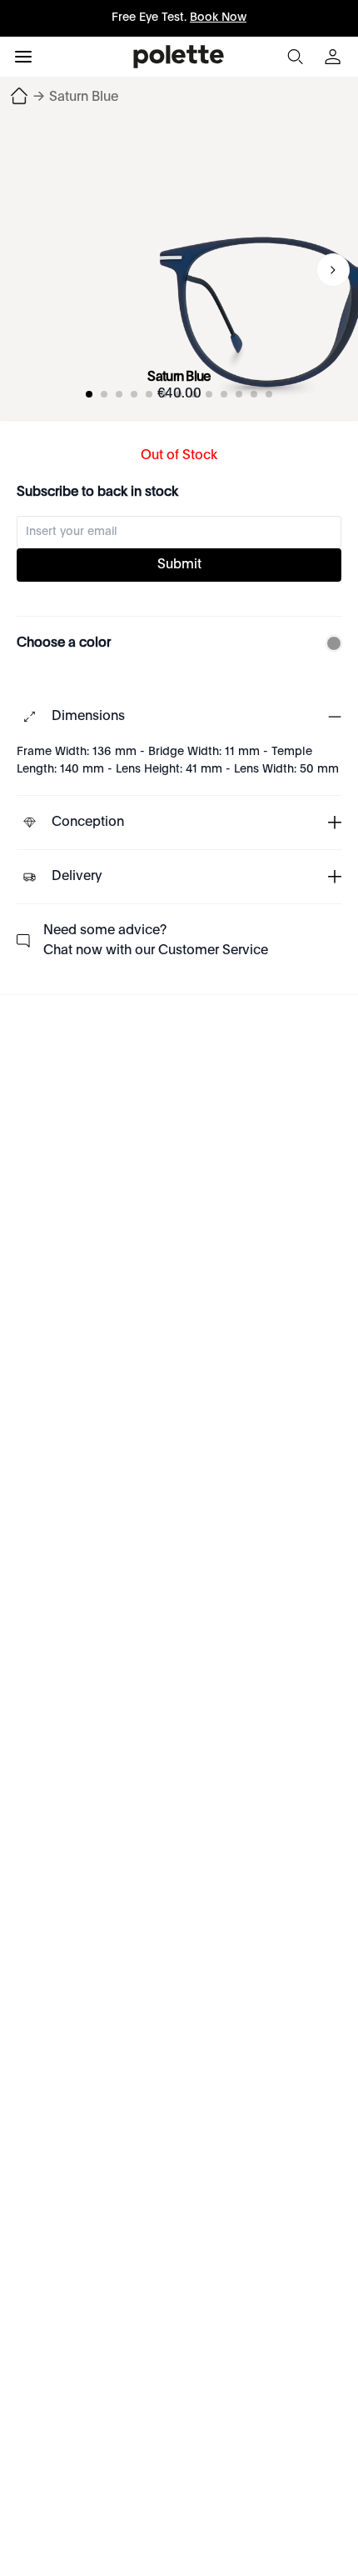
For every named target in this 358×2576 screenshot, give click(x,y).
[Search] (295, 57)
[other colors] (330, 643)
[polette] (179, 57)
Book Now (218, 18)
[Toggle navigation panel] (23, 57)
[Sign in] (335, 57)
